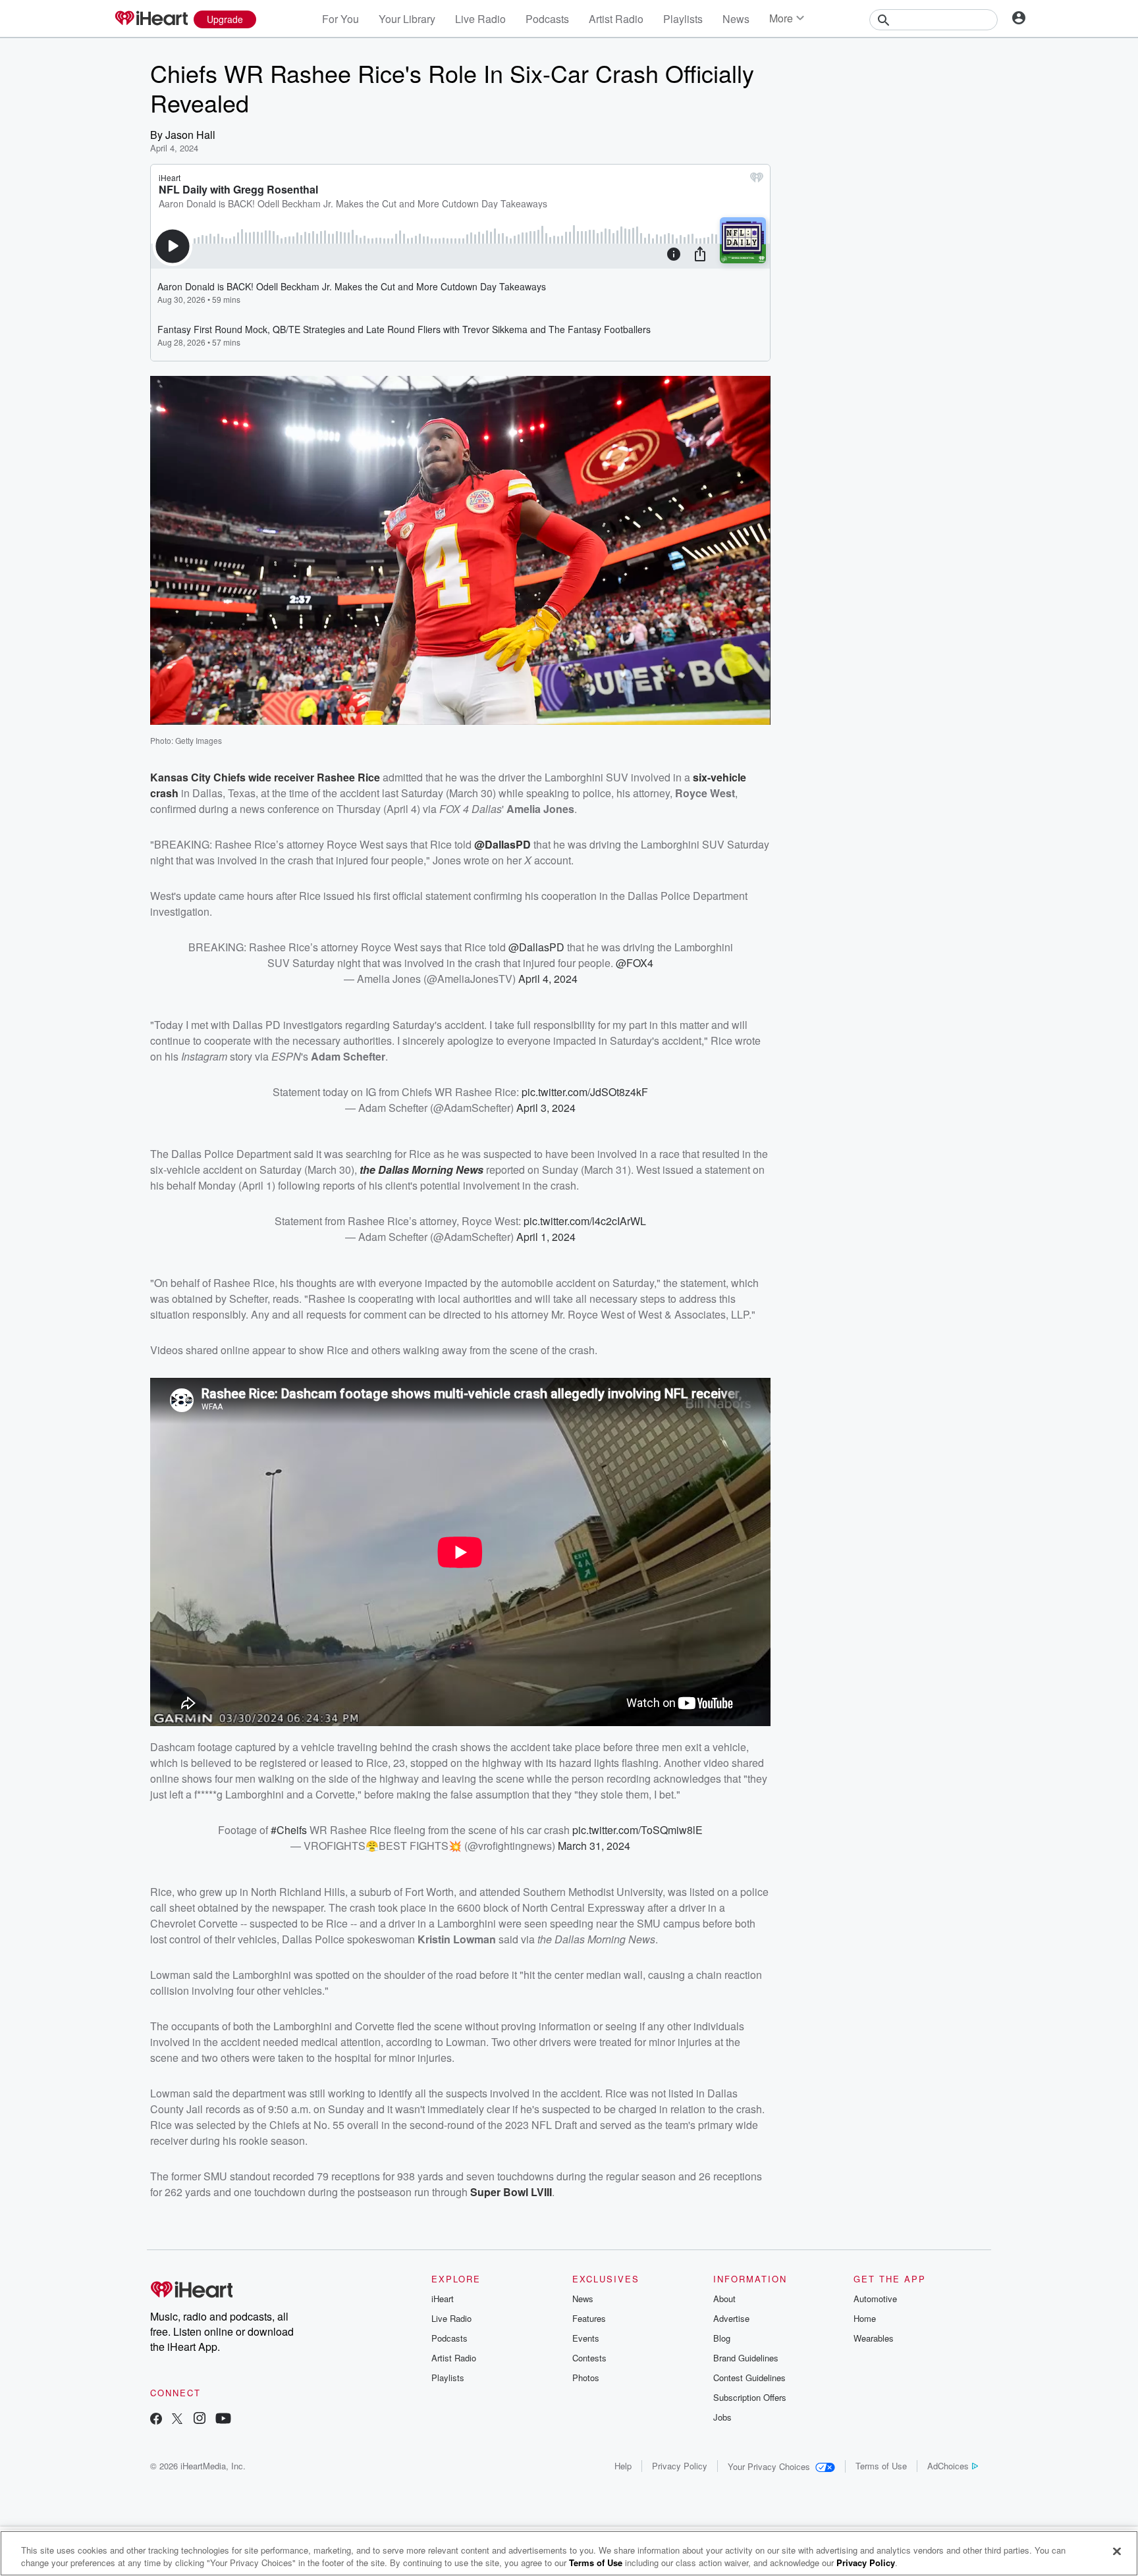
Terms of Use (881, 2466)
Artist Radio (616, 19)
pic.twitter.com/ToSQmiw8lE (637, 1830)
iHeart (443, 2299)
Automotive (875, 2299)
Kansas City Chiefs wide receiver (233, 777)
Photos (586, 2378)
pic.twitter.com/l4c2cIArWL (585, 1221)
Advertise (731, 2318)
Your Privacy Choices (769, 2466)
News (736, 19)
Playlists (683, 19)
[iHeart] (151, 19)
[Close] (1117, 2552)
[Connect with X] (177, 2420)
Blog (722, 2338)
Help (623, 2466)
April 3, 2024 (546, 1108)
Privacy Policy (680, 2466)
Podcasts (547, 19)
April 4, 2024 (548, 979)
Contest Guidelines (749, 2378)
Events (586, 2338)
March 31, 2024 (594, 1846)
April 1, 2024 (546, 1237)
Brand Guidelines (746, 2358)
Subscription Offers (750, 2397)
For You (340, 19)
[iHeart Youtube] (223, 2420)
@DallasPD (502, 844)
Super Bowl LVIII (511, 2192)
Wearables (874, 2338)
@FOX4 (635, 963)
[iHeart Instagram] (200, 2420)
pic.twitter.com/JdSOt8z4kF (585, 1092)
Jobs (722, 2417)
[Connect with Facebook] (156, 2420)
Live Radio (480, 19)
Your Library (407, 19)
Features (589, 2318)
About (724, 2299)
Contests (589, 2358)
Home (865, 2318)
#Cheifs (289, 1830)
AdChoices (948, 2466)
